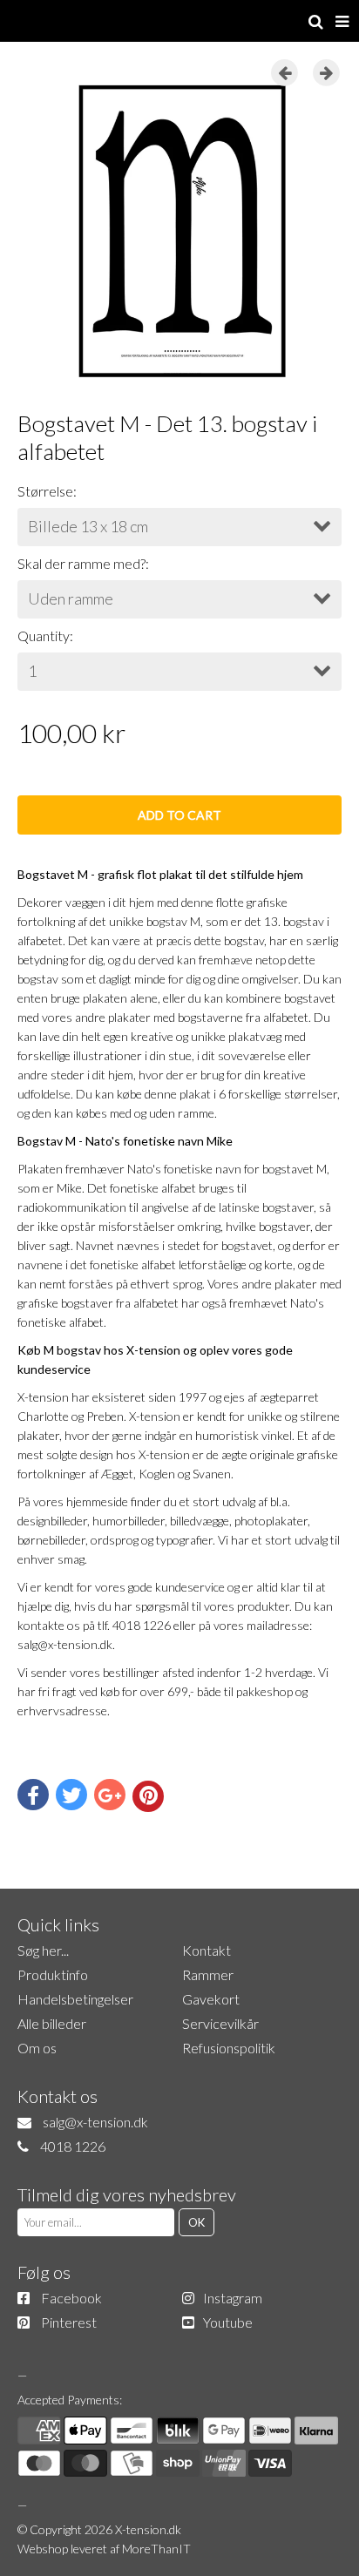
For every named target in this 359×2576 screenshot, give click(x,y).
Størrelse (45, 491)
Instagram (233, 2298)
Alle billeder (52, 2023)
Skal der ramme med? (81, 563)
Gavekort (211, 1999)
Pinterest (69, 2322)
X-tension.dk (148, 2529)
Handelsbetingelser (75, 1999)
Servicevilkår (220, 2023)
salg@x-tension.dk (95, 2122)
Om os (37, 2048)
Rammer (208, 1974)
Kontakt (207, 1950)
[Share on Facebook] (33, 1795)
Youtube (228, 2322)
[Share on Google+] (110, 1795)
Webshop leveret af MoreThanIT (104, 2549)
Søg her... (43, 1950)
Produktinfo (53, 1974)
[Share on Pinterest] (148, 1796)
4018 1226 (73, 2146)
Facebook (71, 2298)
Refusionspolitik (229, 2048)
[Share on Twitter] (71, 1795)
